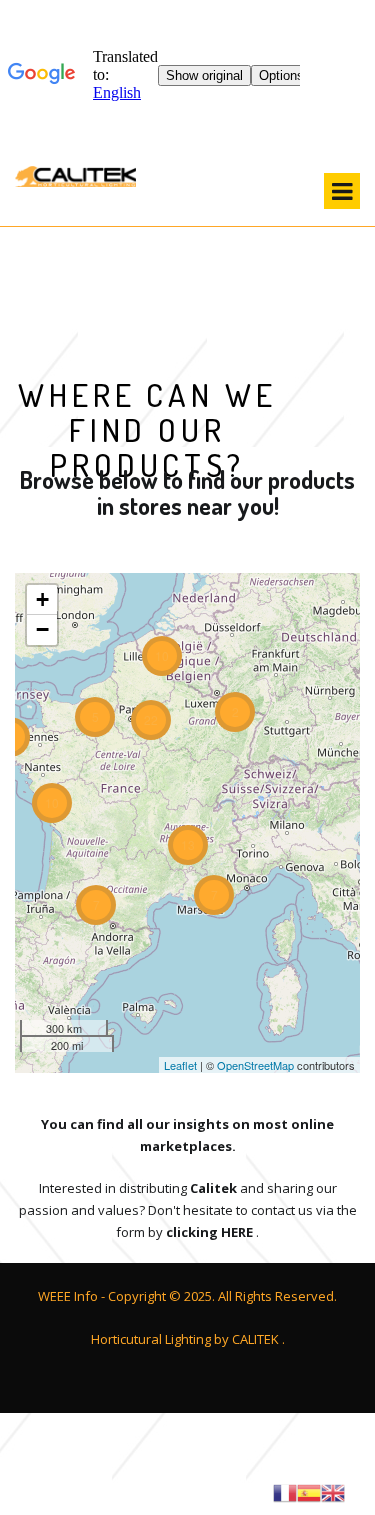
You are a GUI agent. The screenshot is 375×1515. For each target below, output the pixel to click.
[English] (333, 1491)
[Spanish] (309, 1491)
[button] (42, 600)
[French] (285, 1491)
